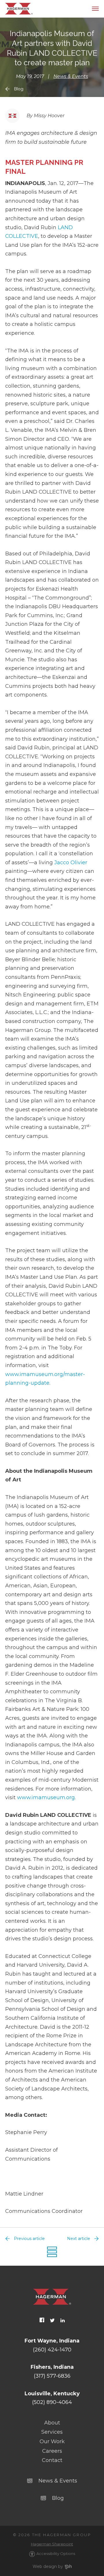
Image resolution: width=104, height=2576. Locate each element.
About (52, 2423)
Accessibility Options (56, 2553)
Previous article (29, 2239)
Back (52, 2252)
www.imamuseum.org (46, 1797)
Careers (52, 2451)
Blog (19, 89)
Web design (45, 2566)
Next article (79, 2239)
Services (52, 2432)
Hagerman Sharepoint (52, 2544)
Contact (52, 2460)
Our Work (52, 2441)
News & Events (71, 76)
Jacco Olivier (71, 863)
